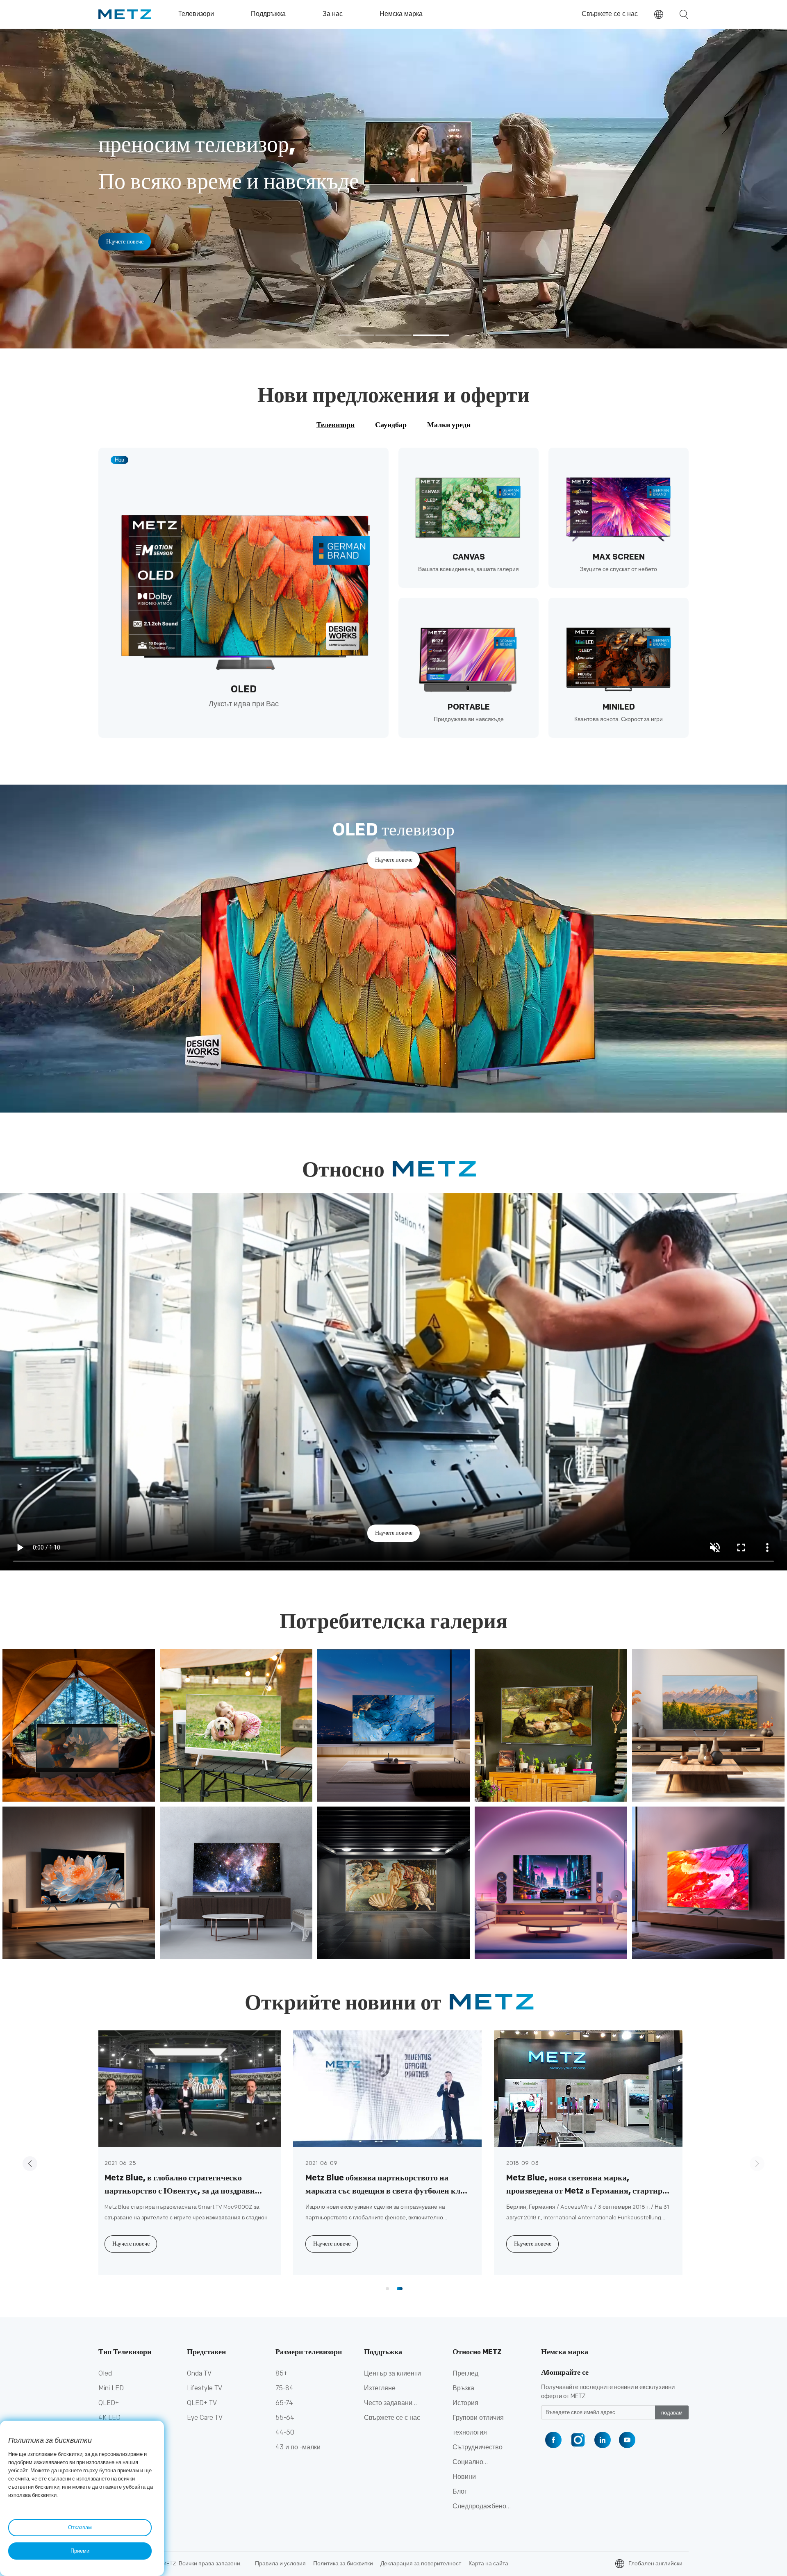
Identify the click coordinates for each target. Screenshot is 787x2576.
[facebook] (553, 2440)
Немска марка (565, 2352)
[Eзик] (659, 14)
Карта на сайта (488, 2563)
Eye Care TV (205, 2418)
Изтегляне (380, 2388)
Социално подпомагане (473, 2464)
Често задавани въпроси (388, 2405)
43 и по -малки (298, 2447)
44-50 (285, 2433)
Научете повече (125, 205)
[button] (356, 336)
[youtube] (627, 2440)
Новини (464, 2477)
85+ (281, 2374)
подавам (672, 2413)
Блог (460, 2492)
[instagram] (578, 2440)
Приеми (80, 2551)
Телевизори (335, 425)
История (465, 2403)
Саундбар (391, 425)
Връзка (463, 2388)
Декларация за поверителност (421, 2563)
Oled (105, 2374)
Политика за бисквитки (343, 2563)
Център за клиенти (392, 2374)
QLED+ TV (202, 2403)
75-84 (284, 2388)
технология (470, 2433)
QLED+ (109, 2403)
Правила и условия (280, 2563)
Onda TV (199, 2374)
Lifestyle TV (205, 2388)
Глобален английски (655, 2563)
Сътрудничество (478, 2447)
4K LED (109, 2418)
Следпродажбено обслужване (479, 2508)
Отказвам (80, 2528)
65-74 (284, 2403)
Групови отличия (478, 2418)
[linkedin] (603, 2440)
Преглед (465, 2374)
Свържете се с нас (610, 14)
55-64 (285, 2418)
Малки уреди (449, 425)
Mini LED (111, 2388)
